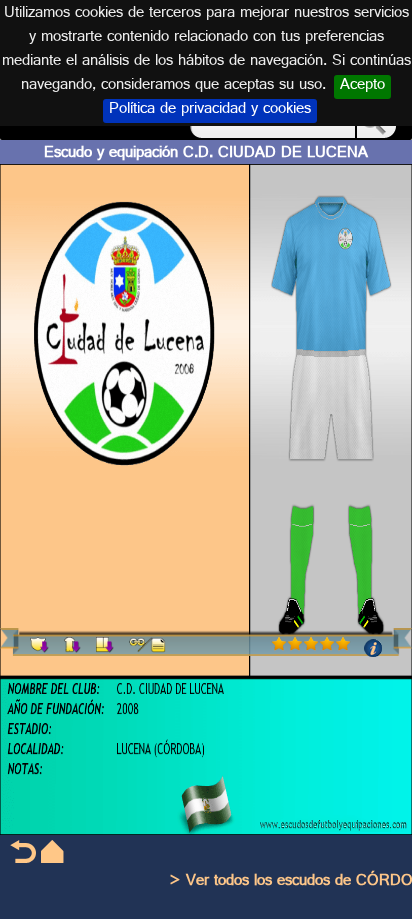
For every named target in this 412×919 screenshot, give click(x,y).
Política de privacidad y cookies (210, 111)
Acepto (362, 87)
